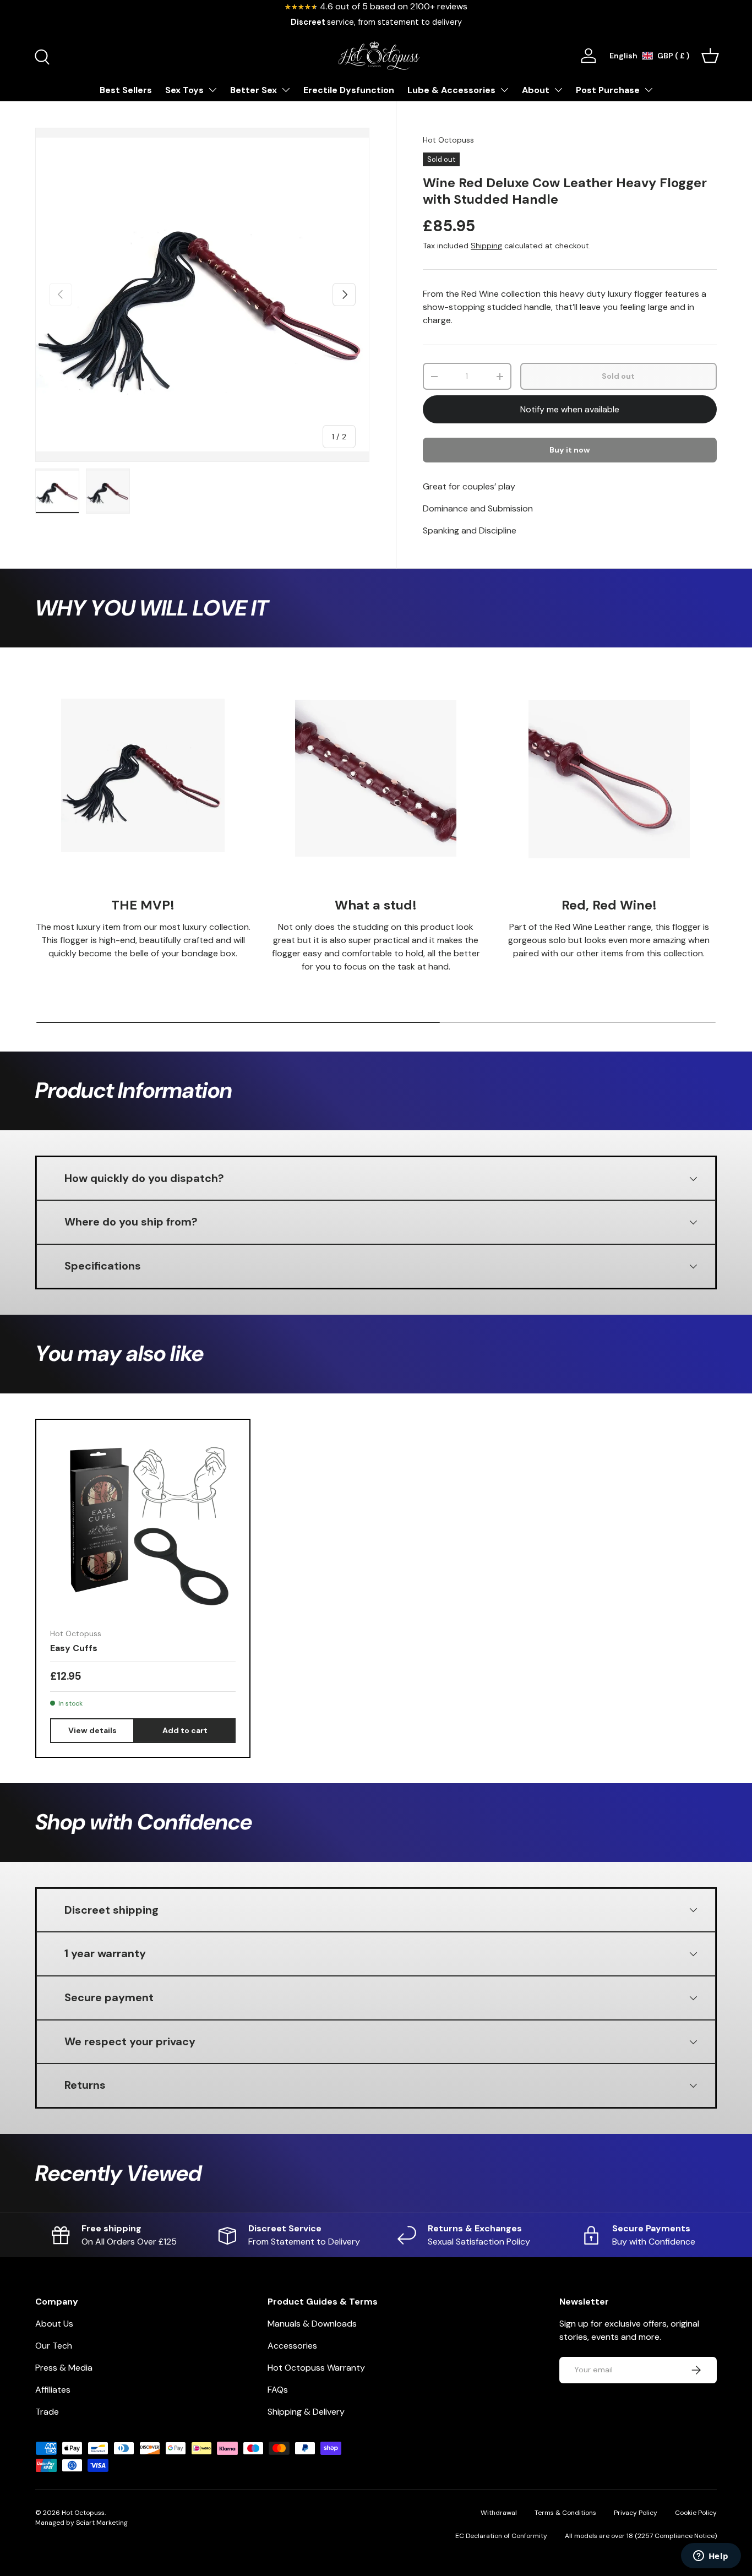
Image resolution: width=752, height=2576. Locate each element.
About (536, 90)
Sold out (618, 376)
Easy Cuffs (74, 1648)
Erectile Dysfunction (349, 90)
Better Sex (254, 90)
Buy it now (570, 450)
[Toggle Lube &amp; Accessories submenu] (504, 90)
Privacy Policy (636, 2513)
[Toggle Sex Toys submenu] (212, 90)
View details (92, 1730)
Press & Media (64, 2368)
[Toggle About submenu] (558, 90)
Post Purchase (608, 90)
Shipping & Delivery (306, 2412)
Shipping (486, 246)
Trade (47, 2412)
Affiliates (53, 2390)
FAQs (278, 2390)
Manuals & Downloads (312, 2324)
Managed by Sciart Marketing (81, 2523)
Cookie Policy (696, 2513)
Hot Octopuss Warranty (316, 2368)
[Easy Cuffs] (143, 1526)
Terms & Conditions (565, 2513)
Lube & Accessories (451, 90)
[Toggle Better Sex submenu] (286, 90)
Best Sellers (126, 90)
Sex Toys (184, 90)
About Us (54, 2324)
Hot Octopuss (448, 140)
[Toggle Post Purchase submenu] (649, 90)
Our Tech (54, 2346)
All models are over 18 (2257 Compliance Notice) (641, 2536)
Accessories (292, 2346)
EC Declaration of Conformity (501, 2536)
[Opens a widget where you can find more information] (711, 2557)
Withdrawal (499, 2513)
